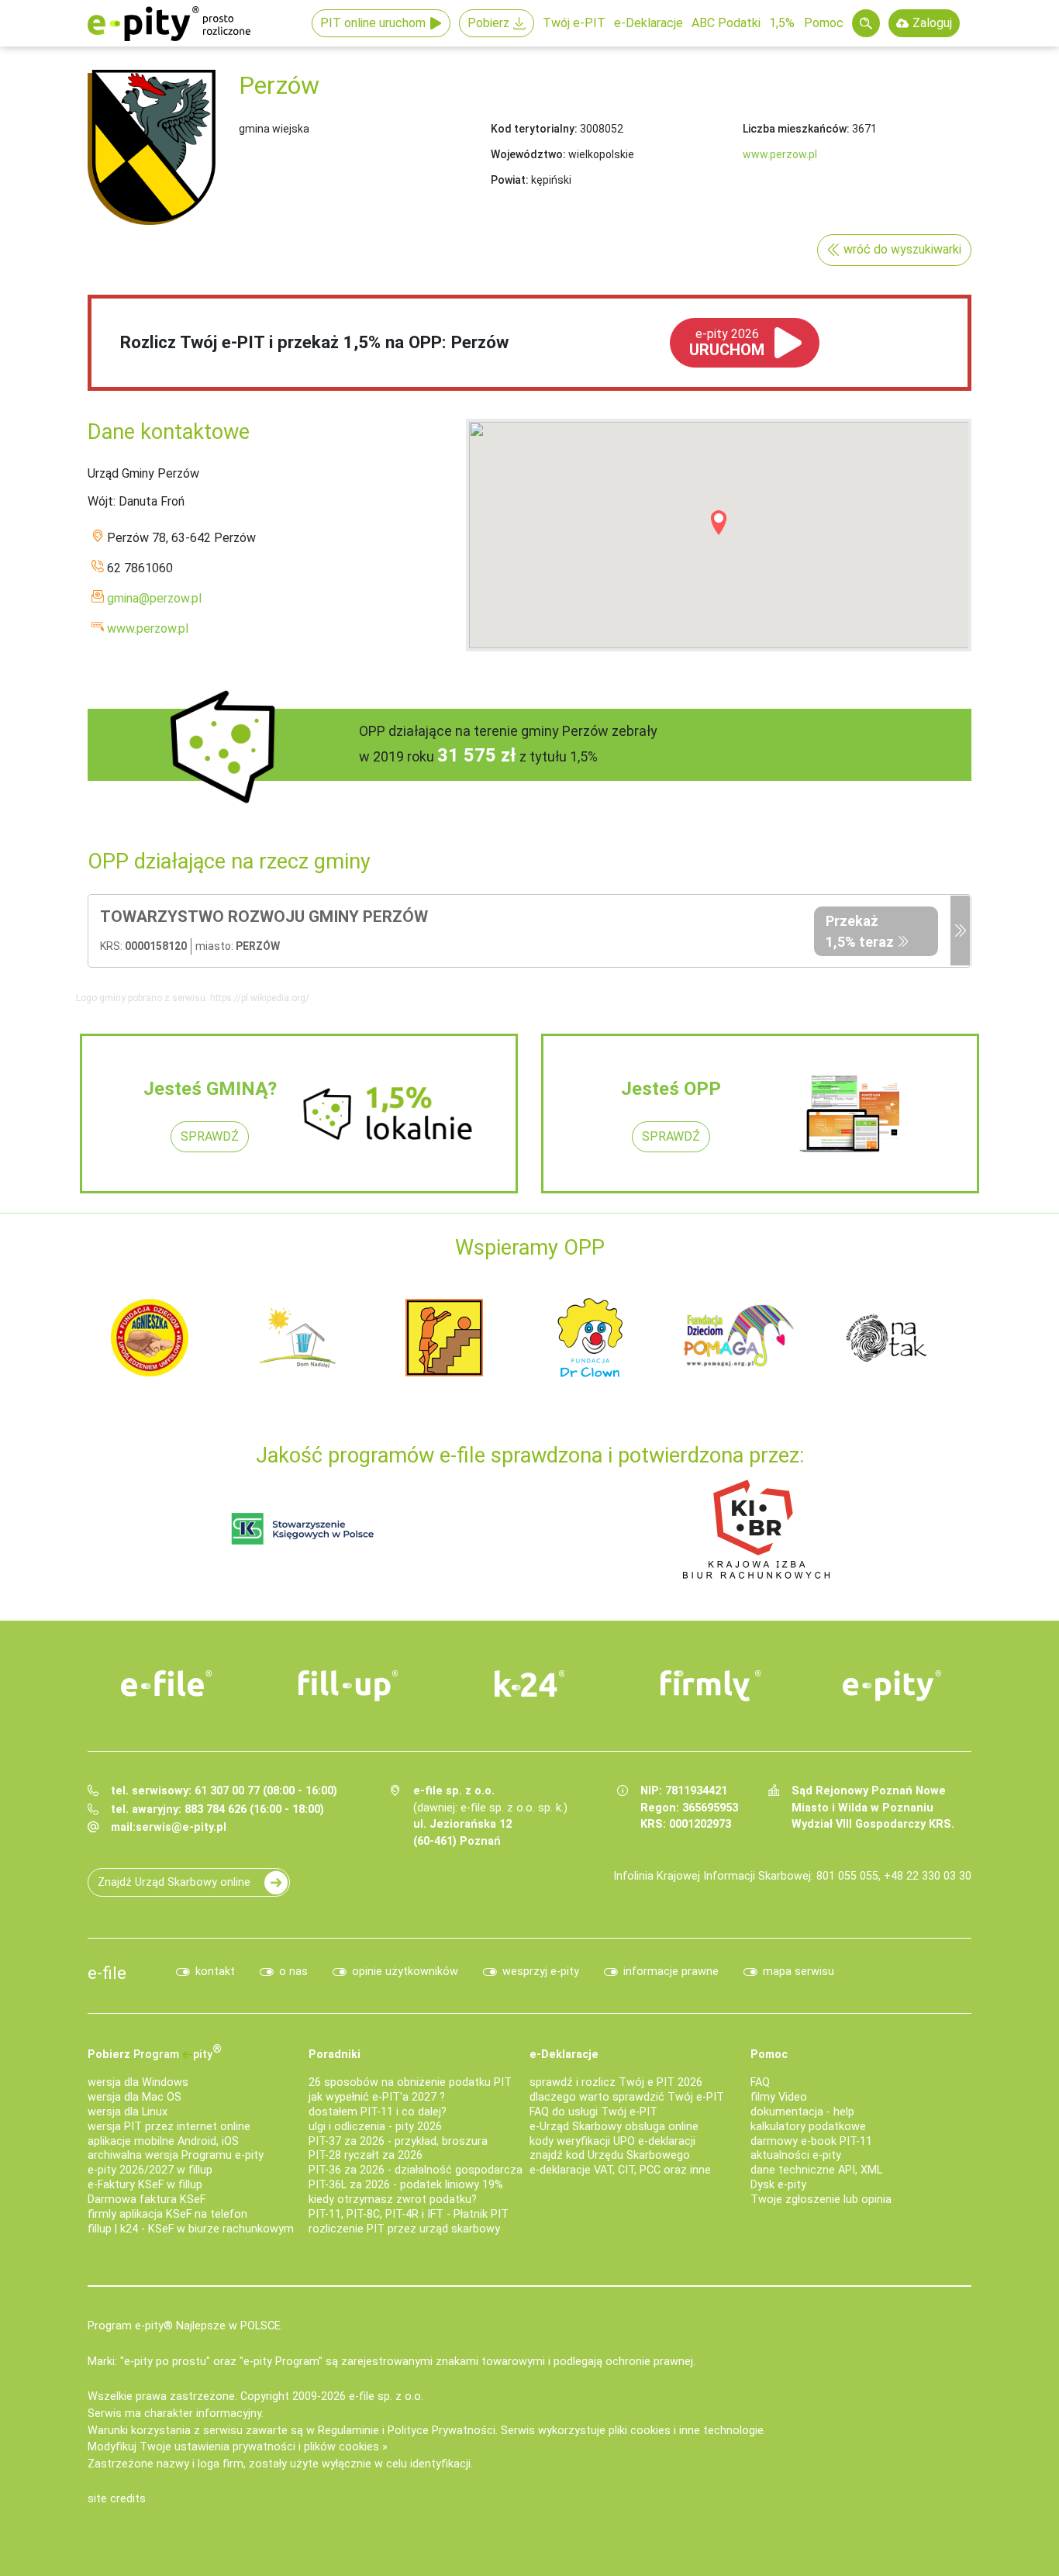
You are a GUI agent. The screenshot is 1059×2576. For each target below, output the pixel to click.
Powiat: (510, 180)
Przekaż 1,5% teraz (860, 931)
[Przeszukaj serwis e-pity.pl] (866, 23)
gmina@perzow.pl (154, 598)
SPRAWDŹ (210, 1136)
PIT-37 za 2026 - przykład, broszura (398, 2141)
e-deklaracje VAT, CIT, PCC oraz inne (620, 2170)
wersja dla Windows (138, 2082)
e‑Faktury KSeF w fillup (145, 2185)
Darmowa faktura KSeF (147, 2200)
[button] (719, 523)
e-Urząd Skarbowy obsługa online (614, 2127)
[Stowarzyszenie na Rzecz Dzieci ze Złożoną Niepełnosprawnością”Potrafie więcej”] (444, 1336)
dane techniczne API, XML (816, 2170)
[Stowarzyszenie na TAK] (886, 1336)
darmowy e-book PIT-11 (811, 2141)
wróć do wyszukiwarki (902, 249)
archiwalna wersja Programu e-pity (176, 2155)
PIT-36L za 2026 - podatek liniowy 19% (406, 2185)
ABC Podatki (726, 23)
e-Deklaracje (649, 23)
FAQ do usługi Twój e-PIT (593, 2112)
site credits (117, 2499)
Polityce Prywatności (442, 2431)
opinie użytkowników (405, 1972)
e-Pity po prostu (169, 23)
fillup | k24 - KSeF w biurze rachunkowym (191, 2229)
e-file (107, 1973)
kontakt (215, 1972)
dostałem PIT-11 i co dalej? (378, 2112)
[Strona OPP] (960, 931)
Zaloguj (932, 23)
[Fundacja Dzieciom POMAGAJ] (739, 1336)
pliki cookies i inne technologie (686, 2431)
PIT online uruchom (373, 23)
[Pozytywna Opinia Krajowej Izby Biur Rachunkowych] (756, 1528)
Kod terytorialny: (534, 129)
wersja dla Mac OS (135, 2097)
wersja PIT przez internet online (169, 2127)
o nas (293, 1972)
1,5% (782, 23)
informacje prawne (671, 1972)
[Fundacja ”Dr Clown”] (592, 1336)
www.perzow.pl (780, 154)
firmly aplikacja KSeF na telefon (167, 2214)
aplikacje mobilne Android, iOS (163, 2141)
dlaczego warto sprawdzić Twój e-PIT (627, 2097)
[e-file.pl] (167, 1683)
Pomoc (824, 23)
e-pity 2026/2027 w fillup (150, 2170)
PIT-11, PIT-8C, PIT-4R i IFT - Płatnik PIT (409, 2214)
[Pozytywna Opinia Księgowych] (303, 1528)
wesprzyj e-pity (541, 1972)
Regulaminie (348, 2431)
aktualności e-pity (796, 2155)
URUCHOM (727, 343)
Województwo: (528, 154)
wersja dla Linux (128, 2112)
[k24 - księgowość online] (529, 1683)
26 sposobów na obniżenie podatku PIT (410, 2082)
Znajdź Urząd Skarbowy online (174, 1882)
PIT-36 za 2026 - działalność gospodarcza (416, 2170)
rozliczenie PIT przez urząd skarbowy (404, 2229)
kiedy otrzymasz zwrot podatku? (393, 2200)
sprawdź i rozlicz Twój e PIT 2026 (616, 2082)
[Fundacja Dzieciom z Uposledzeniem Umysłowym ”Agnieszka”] (150, 1336)
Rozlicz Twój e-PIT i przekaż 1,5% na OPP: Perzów (314, 342)
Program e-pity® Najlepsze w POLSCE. (185, 2326)
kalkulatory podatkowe (808, 2127)
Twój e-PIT (574, 23)
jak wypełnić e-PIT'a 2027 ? (377, 2097)
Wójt (100, 501)
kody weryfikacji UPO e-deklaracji (612, 2141)
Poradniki (335, 2055)
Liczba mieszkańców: (796, 129)
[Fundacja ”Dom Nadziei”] (297, 1336)
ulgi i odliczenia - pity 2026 (375, 2127)
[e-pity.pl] (892, 1686)
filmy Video (779, 2097)
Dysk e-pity (778, 2185)
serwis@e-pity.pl (181, 1827)
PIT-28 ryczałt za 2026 (366, 2155)
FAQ (760, 2082)
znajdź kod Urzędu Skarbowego (610, 2155)
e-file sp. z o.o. (386, 2396)
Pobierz (488, 23)
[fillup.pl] (348, 1686)
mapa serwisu (799, 1972)
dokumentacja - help (802, 2112)
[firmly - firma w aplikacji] (711, 1686)
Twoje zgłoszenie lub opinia (821, 2200)
